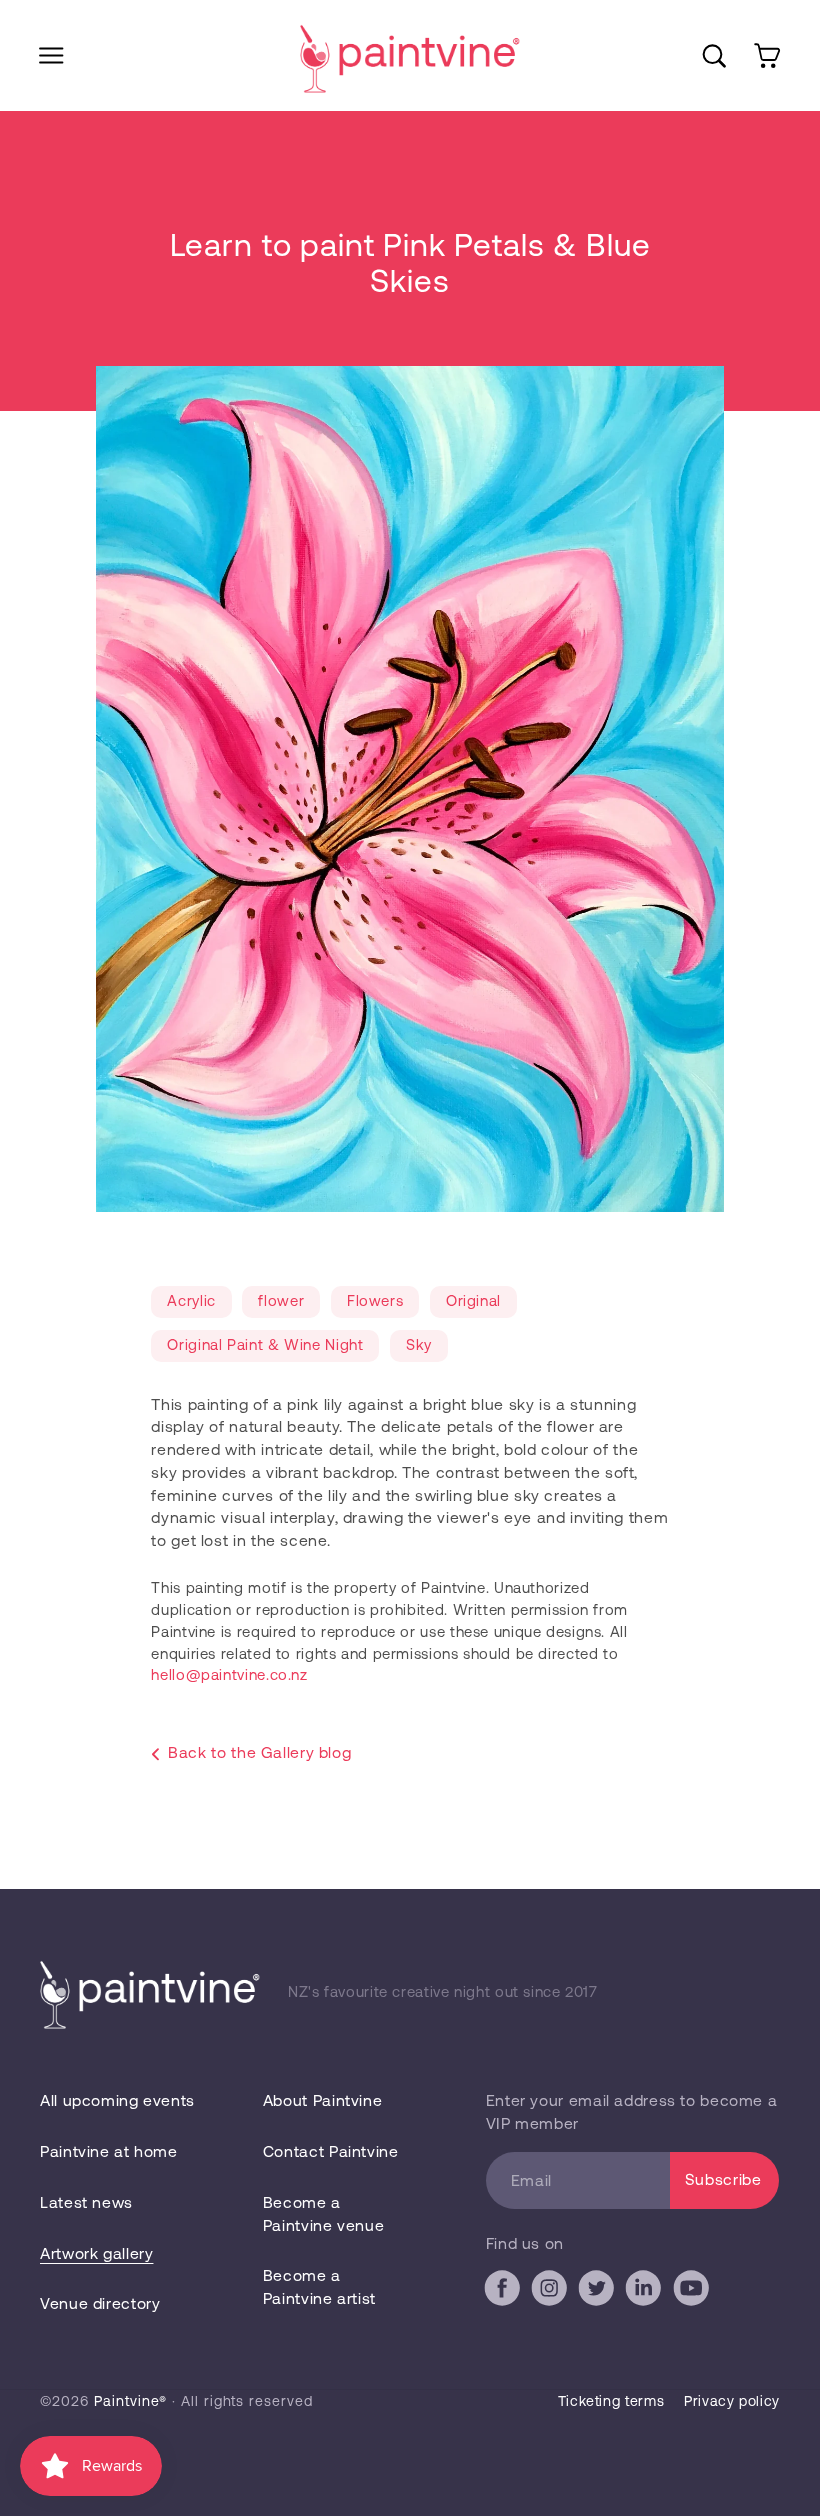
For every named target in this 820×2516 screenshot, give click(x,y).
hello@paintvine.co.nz (229, 1674)
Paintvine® (130, 2400)
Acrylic (191, 1300)
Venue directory (100, 2302)
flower (281, 1300)
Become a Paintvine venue (323, 2213)
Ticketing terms (611, 2400)
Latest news (86, 2201)
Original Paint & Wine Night (265, 1344)
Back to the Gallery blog (259, 1751)
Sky (419, 1344)
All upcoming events (117, 2099)
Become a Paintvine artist (319, 2286)
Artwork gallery (96, 2252)
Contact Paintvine (331, 2150)
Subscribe (723, 2178)
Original (473, 1300)
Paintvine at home (109, 2150)
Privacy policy (732, 2400)
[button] (51, 55)
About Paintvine (322, 2099)
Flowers (375, 1300)
